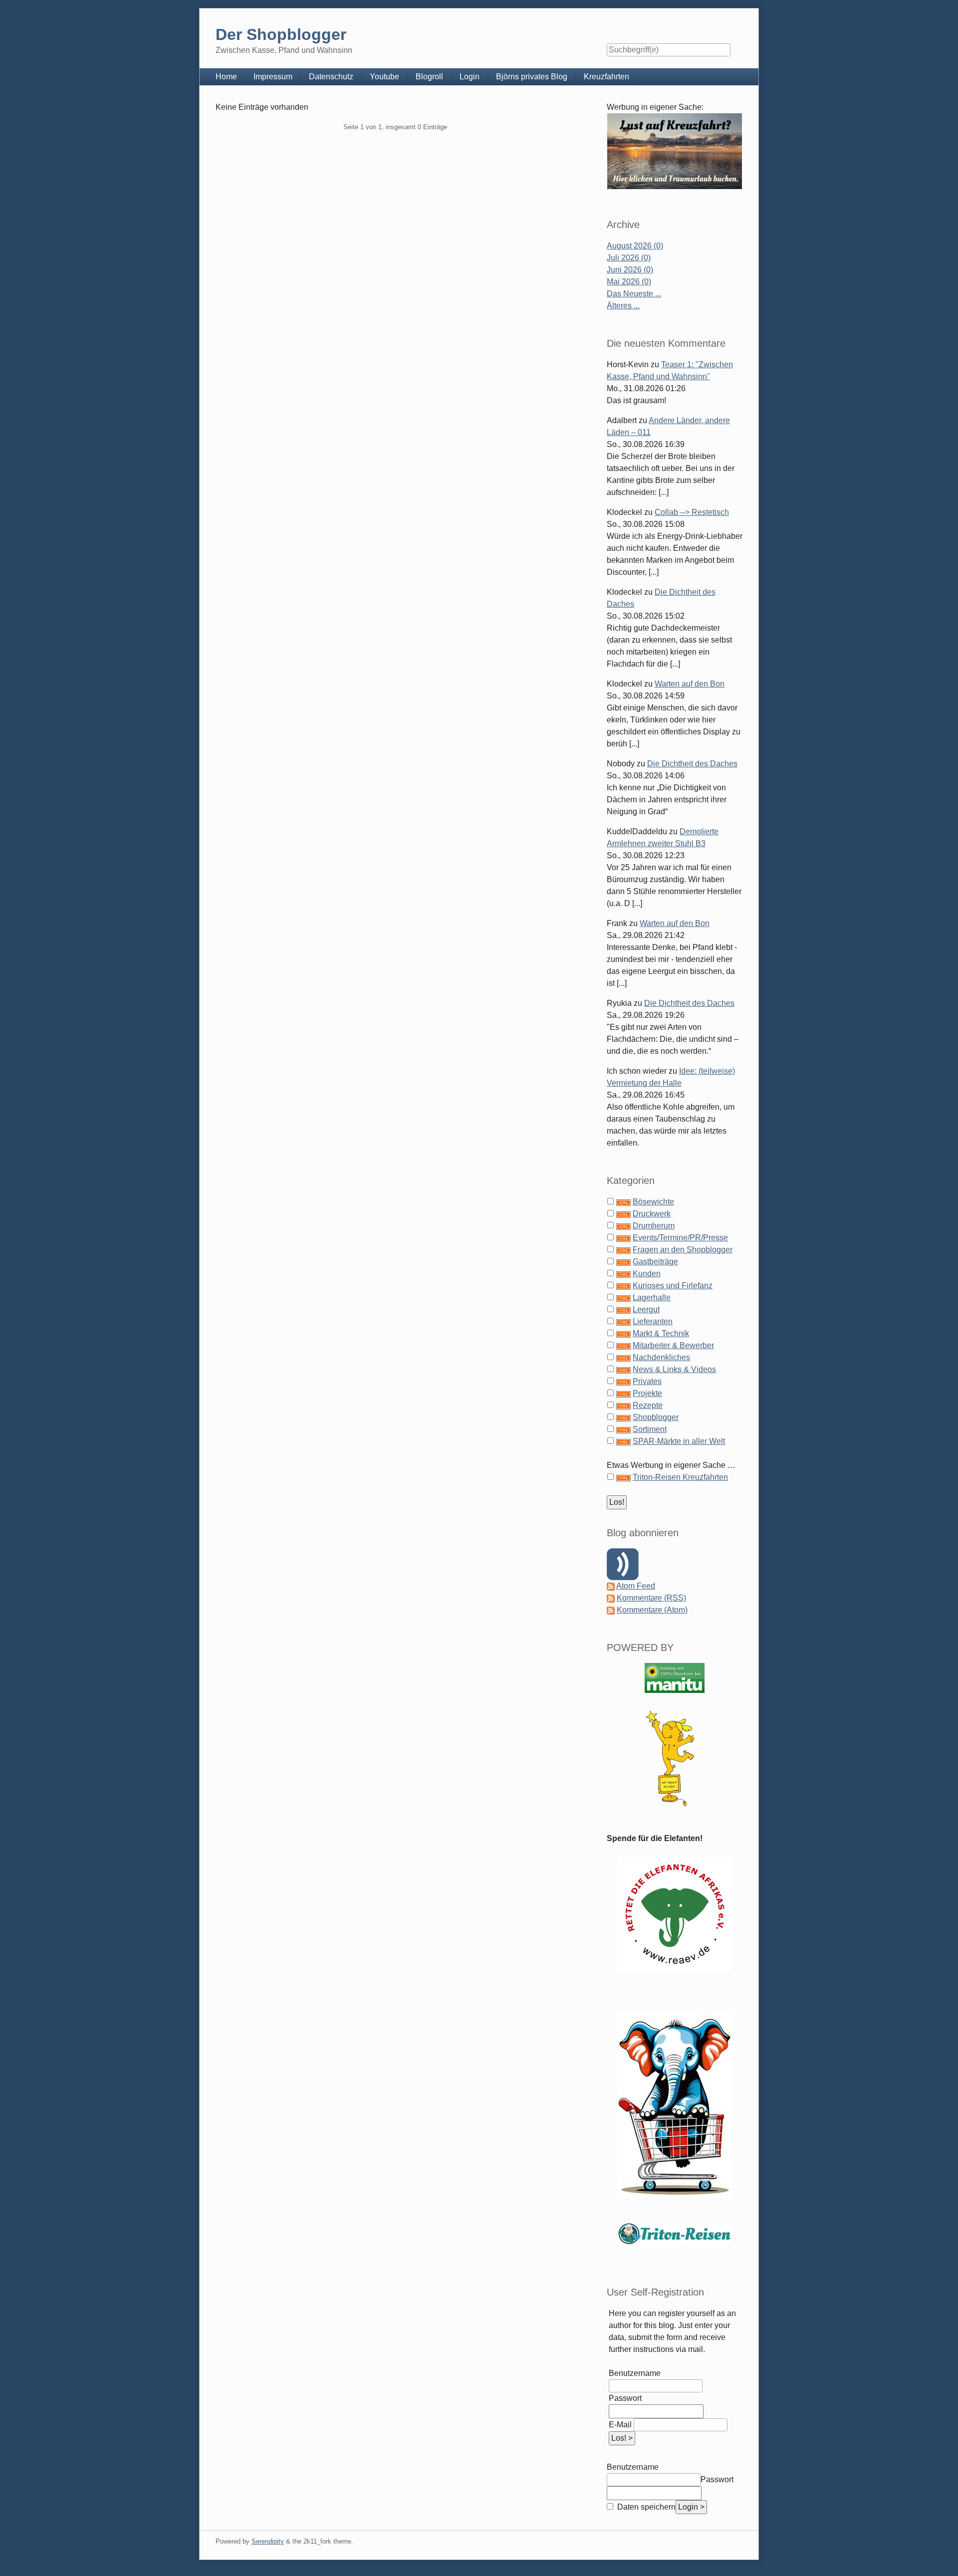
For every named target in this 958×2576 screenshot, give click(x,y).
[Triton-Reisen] (675, 2233)
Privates (647, 1381)
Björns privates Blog (532, 77)
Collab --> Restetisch (692, 512)
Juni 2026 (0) (630, 270)
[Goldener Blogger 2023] (675, 1758)
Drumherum (654, 1226)
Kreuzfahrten (606, 77)
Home (226, 77)
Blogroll (429, 77)
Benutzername (635, 2373)
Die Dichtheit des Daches (692, 764)
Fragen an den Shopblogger (683, 1250)
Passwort (625, 2398)
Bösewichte (653, 1202)
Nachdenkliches (661, 1357)
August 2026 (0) (635, 246)
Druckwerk (652, 1214)
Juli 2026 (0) (629, 258)
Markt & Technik (661, 1333)
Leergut (646, 1309)
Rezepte (648, 1405)
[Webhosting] (675, 1678)
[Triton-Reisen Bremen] (675, 151)
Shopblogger (656, 1417)
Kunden (647, 1274)
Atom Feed (636, 1586)
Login (470, 77)
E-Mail (620, 2425)
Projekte (647, 1393)
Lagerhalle (652, 1297)
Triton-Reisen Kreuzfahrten (680, 1477)
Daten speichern (645, 2507)
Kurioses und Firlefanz (673, 1286)
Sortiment (650, 1429)
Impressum (273, 77)
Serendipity (268, 2541)
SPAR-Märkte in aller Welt (679, 1441)
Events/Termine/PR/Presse (680, 1238)
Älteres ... (623, 306)
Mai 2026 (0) (629, 282)
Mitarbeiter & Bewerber (673, 1345)
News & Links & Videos (674, 1369)
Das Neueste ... (634, 294)
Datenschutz (331, 77)
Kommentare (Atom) (652, 1610)
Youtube (384, 77)
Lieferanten (653, 1321)
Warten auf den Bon (690, 684)
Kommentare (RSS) (651, 1598)
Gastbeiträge (655, 1262)
